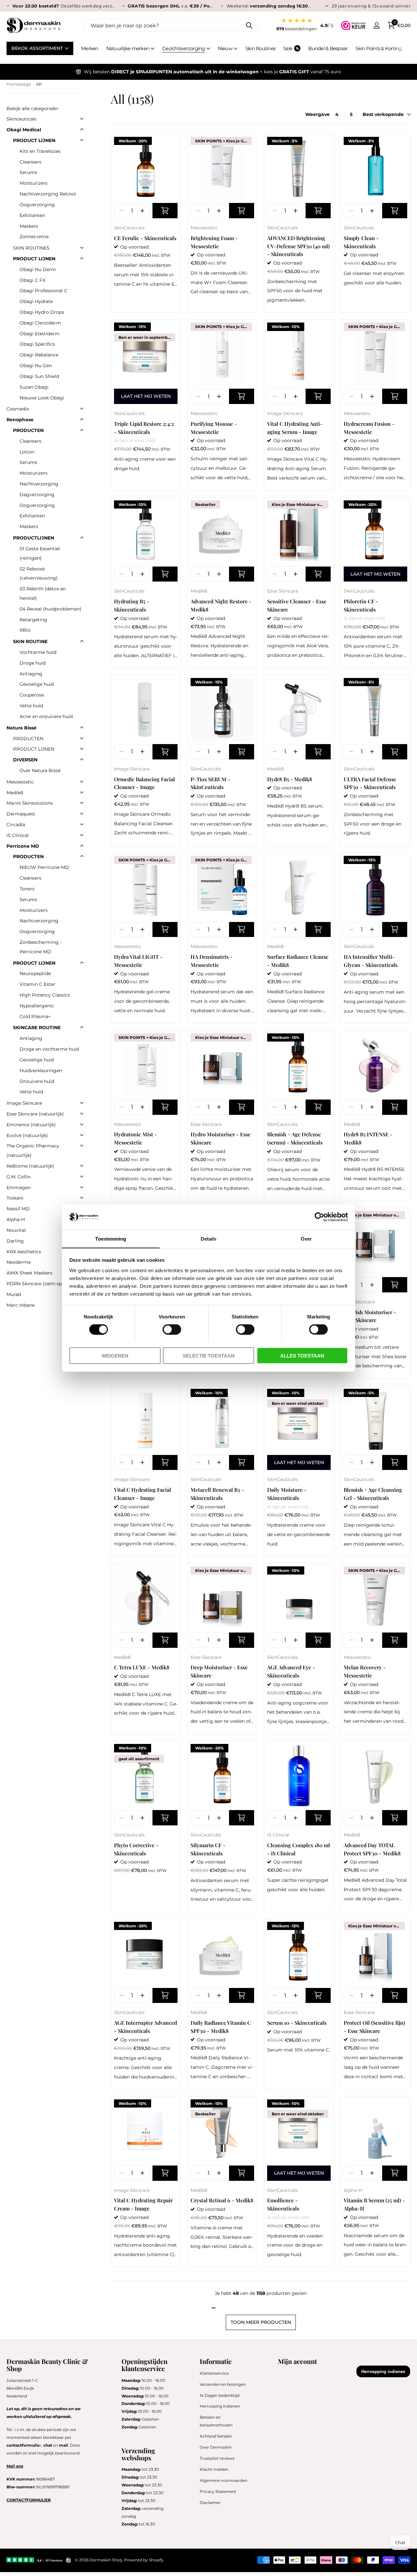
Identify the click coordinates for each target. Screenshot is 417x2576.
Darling (15, 1241)
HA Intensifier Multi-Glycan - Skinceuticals (371, 961)
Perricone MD (23, 846)
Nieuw (225, 48)
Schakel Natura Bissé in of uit (82, 727)
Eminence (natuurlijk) (31, 1125)
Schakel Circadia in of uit (82, 824)
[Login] (376, 26)
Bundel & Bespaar (328, 48)
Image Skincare (285, 413)
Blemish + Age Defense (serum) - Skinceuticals (295, 1138)
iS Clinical (278, 1835)
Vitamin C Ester (37, 984)
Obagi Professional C (43, 291)
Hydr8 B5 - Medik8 (290, 779)
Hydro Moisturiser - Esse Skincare (221, 1138)
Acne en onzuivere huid (46, 716)
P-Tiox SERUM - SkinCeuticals (210, 783)
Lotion (27, 452)
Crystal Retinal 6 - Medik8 (222, 2200)
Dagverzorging (37, 495)
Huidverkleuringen (41, 1071)
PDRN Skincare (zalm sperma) (41, 1284)
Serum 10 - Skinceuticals (297, 2023)
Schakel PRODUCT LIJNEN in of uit (82, 140)
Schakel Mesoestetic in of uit (82, 782)
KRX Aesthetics (24, 1252)
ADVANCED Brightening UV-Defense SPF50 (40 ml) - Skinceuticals (298, 246)
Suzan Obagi (34, 387)
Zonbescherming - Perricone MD (41, 947)
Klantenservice (214, 2373)
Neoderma (19, 1262)
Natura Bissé (22, 728)
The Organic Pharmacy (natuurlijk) (33, 1151)
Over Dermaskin (216, 2447)
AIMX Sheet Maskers (29, 1273)
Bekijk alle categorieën (32, 108)
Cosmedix (18, 409)
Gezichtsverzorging (184, 48)
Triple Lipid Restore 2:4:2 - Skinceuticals (144, 428)
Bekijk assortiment (38, 48)
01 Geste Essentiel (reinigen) (40, 553)
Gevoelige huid (37, 684)
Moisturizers (34, 183)
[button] (142, 211)
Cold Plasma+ (35, 1016)
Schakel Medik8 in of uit (82, 792)
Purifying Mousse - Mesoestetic (214, 428)
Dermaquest (21, 814)
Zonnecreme (34, 237)
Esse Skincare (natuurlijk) (35, 1114)
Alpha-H (353, 2190)
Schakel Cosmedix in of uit (82, 409)
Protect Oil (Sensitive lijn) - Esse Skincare (374, 2027)
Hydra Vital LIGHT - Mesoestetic (138, 961)
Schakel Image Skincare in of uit (82, 1103)
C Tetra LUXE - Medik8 (142, 1667)
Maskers (29, 226)
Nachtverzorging (39, 484)
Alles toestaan (302, 1355)
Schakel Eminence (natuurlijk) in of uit (82, 1124)
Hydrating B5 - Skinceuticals (132, 605)
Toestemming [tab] (111, 1238)
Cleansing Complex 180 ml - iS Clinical (299, 1849)
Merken (90, 48)
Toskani (15, 1198)
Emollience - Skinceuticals (283, 2204)
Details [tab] (209, 1238)
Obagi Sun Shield (39, 376)
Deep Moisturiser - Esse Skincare (219, 1671)
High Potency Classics (45, 995)
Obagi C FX (32, 280)
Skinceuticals (22, 119)
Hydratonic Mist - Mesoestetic (136, 1138)
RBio (25, 630)
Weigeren (115, 1355)
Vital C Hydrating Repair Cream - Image (143, 2204)
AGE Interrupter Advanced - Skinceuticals (145, 2027)
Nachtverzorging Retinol (48, 194)
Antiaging (31, 674)
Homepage (19, 84)
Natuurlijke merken (128, 48)
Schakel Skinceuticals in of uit (82, 119)
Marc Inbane (21, 1305)
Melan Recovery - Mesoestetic (365, 1671)
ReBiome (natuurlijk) (30, 1166)
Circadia (16, 825)
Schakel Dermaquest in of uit (82, 813)
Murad (14, 1294)
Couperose (32, 695)
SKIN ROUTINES (31, 248)
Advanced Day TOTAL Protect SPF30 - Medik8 (372, 1849)
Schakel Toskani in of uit (82, 1198)
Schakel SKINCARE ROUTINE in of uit (82, 1027)
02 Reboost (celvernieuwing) (39, 574)
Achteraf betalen (216, 2436)
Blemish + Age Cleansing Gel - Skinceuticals (373, 1494)
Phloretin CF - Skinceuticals (361, 605)
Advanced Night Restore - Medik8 (221, 605)
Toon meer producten (261, 2322)
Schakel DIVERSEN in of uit (82, 759)
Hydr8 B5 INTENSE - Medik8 (368, 1138)
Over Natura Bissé (40, 770)
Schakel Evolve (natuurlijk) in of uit (82, 1135)
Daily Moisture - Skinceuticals (287, 1494)
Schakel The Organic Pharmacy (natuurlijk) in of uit (82, 1145)
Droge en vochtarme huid (49, 1049)
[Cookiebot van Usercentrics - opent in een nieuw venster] (319, 1217)
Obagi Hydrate (36, 301)
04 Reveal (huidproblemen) (50, 609)
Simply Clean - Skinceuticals (361, 242)
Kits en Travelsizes (40, 151)
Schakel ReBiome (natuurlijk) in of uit (82, 1166)
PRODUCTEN (28, 430)
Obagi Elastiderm (40, 334)
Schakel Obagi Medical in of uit (82, 129)
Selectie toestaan (209, 1355)
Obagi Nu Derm (38, 269)
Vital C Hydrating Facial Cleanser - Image (143, 1494)
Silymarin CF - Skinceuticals (208, 1849)
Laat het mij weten (146, 396)
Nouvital (16, 1230)
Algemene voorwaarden (223, 2480)
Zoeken (249, 25)
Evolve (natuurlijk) (27, 1135)
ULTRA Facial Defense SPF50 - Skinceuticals (370, 783)
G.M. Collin (19, 1177)
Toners (27, 889)
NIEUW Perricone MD (44, 867)
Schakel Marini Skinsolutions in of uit (82, 803)
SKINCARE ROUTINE (37, 1028)
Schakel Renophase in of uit (82, 419)
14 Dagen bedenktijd (220, 2395)
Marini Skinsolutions (30, 803)
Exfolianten (32, 215)
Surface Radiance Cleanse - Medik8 (298, 961)
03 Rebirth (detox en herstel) (43, 593)
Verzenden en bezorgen (223, 2384)
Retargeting (33, 620)
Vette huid (31, 706)
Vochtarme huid (38, 652)
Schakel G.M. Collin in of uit (82, 1176)
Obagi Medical (24, 130)
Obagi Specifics (37, 344)
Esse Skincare (283, 591)
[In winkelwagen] (165, 211)
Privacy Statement (218, 2491)
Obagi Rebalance (39, 355)
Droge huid (33, 663)
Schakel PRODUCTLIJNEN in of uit (82, 538)
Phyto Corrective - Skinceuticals (136, 1849)
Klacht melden (214, 2469)
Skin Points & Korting (378, 48)
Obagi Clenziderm (40, 323)
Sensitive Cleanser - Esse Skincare (297, 605)
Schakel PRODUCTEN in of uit (82, 430)
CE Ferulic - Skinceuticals (145, 238)
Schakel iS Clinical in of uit (82, 835)
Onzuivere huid (37, 1081)
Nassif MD (18, 1209)
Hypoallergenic (37, 1006)
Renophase (20, 420)
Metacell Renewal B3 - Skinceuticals (217, 1494)
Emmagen (19, 1187)
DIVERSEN (25, 760)
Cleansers (30, 162)
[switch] (172, 1329)
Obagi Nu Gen (36, 366)
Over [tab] (306, 1238)
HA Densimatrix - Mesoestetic (212, 961)
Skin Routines (260, 48)
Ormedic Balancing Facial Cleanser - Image (144, 783)
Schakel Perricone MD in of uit (82, 846)
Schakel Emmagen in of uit (82, 1187)
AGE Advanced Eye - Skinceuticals (291, 1671)
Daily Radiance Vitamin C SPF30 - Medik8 (221, 2027)
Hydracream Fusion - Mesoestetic (369, 428)
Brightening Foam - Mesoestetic (214, 242)
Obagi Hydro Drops (42, 312)
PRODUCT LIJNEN (34, 140)
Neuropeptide (35, 973)
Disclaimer (210, 2503)
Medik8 (199, 591)
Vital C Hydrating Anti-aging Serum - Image (295, 428)
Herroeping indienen (220, 2406)
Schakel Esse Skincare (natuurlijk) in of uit (82, 1114)
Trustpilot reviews (217, 2458)
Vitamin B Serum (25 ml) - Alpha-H (374, 2204)
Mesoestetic (204, 228)
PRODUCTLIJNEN (34, 538)
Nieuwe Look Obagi (42, 398)
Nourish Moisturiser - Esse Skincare (370, 1316)
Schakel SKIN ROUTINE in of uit (82, 641)
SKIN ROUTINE (30, 641)
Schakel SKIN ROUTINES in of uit (82, 248)
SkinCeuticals (129, 228)
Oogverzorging (37, 205)
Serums (28, 172)
